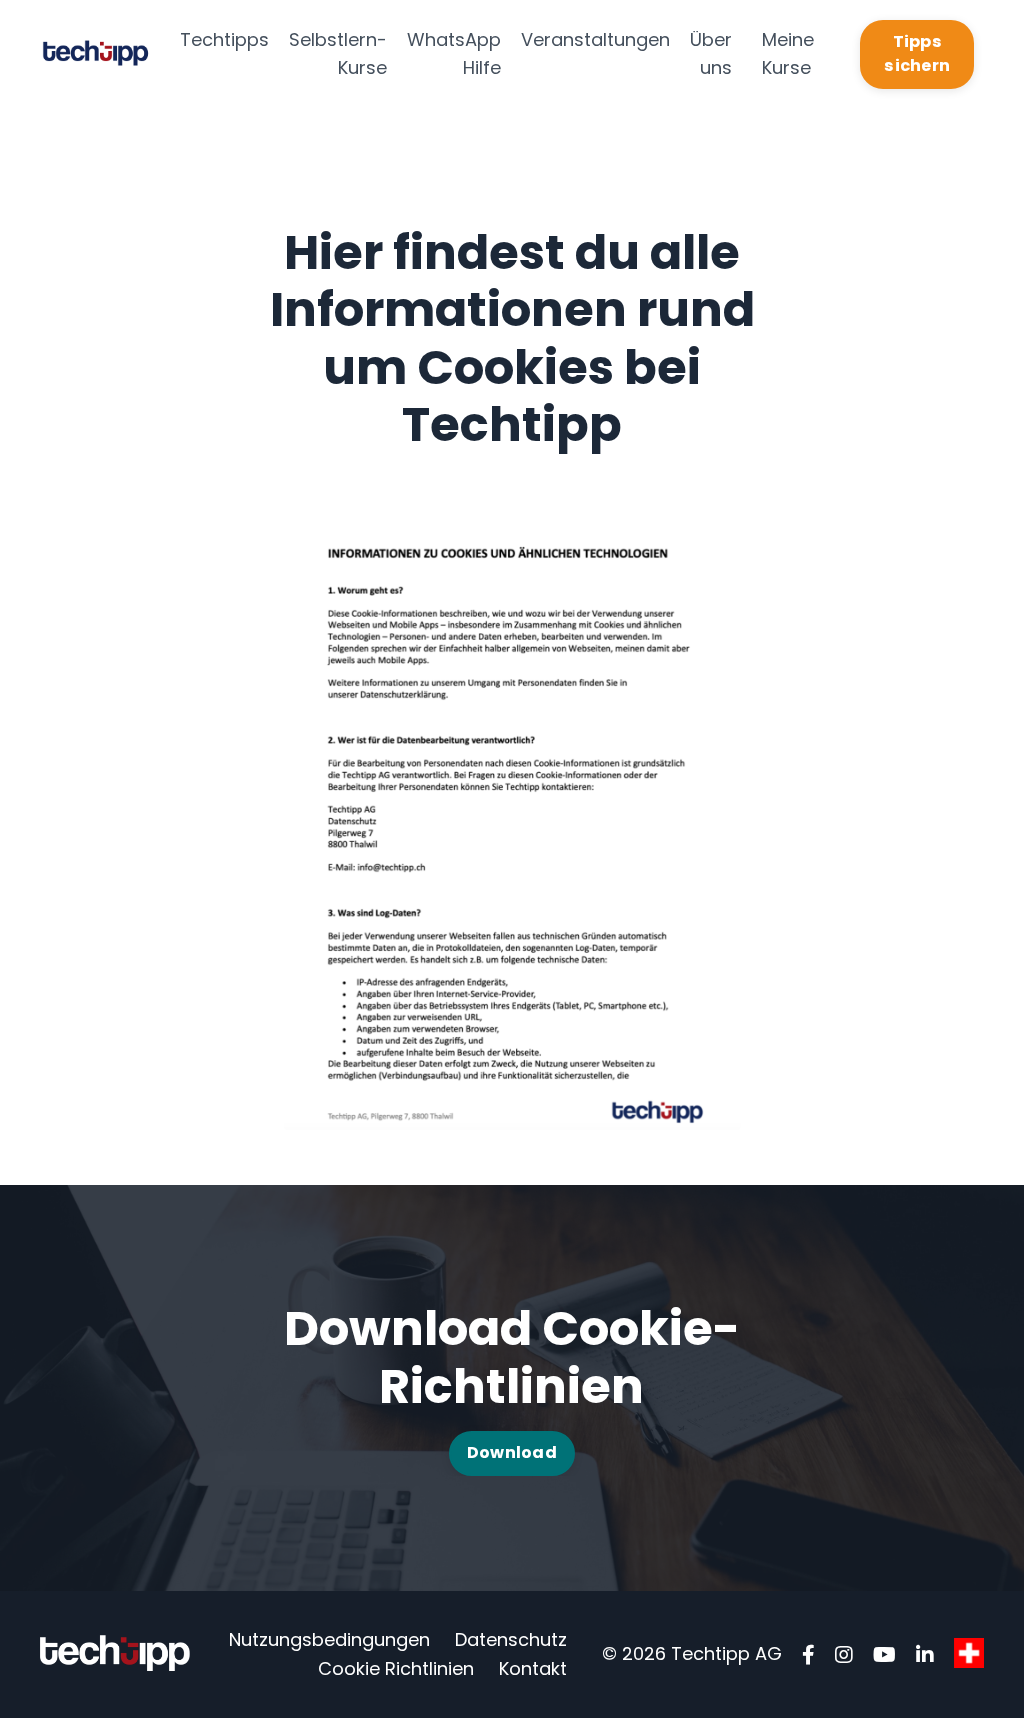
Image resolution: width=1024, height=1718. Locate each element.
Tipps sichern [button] (917, 53)
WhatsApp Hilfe (454, 54)
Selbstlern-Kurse (338, 54)
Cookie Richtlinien (396, 1668)
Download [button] (512, 1452)
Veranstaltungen (595, 39)
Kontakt (533, 1668)
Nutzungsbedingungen (329, 1639)
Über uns (711, 54)
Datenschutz (511, 1639)
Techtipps (224, 39)
